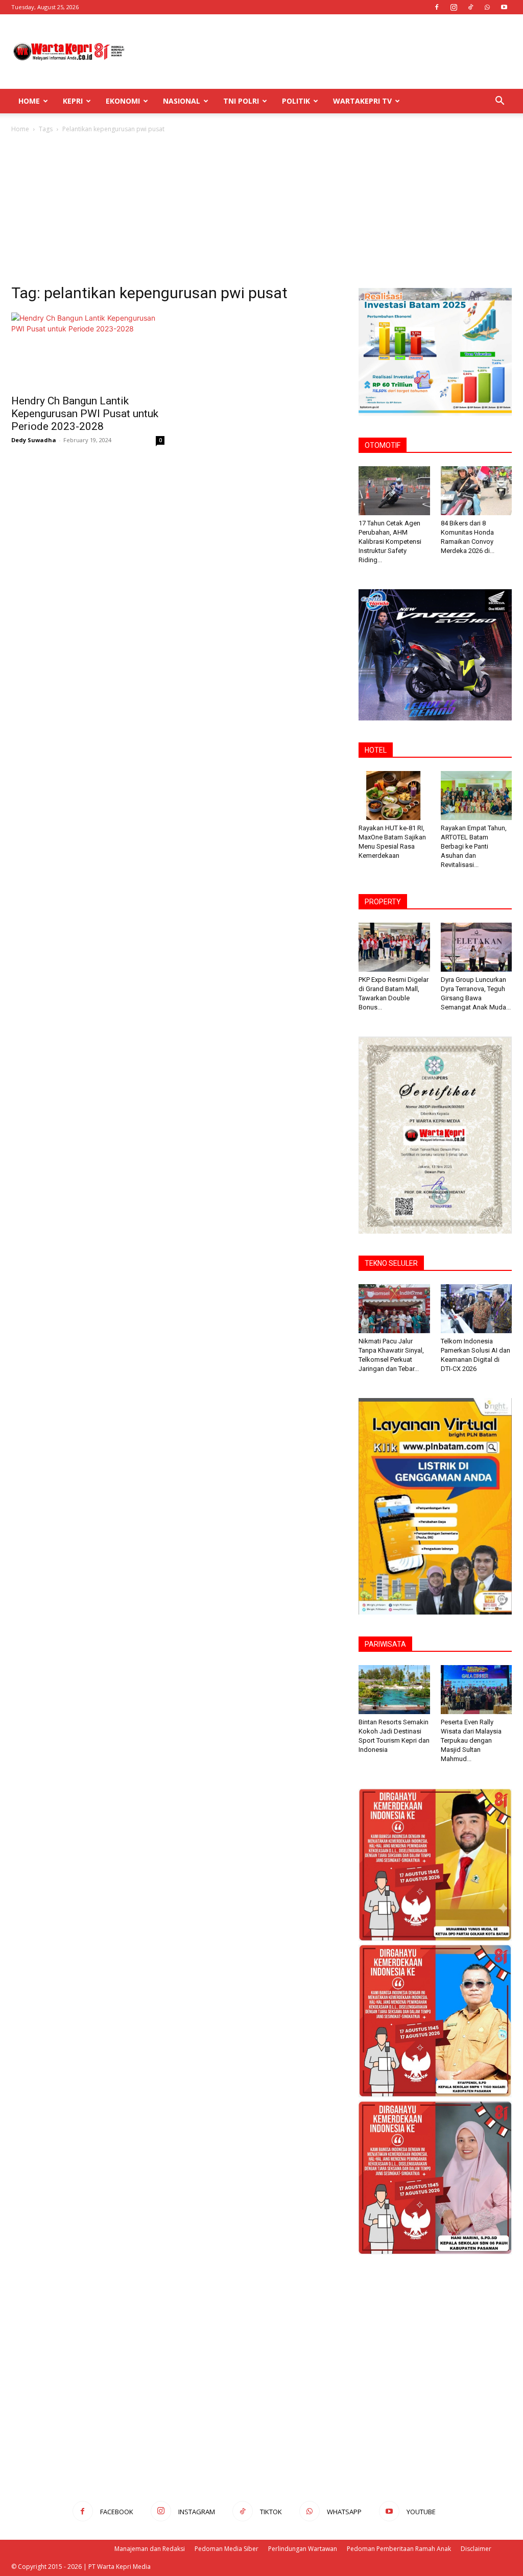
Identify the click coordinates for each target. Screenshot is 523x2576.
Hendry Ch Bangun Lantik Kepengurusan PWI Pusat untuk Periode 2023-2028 (85, 414)
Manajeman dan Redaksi (150, 2549)
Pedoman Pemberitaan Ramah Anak (399, 2549)
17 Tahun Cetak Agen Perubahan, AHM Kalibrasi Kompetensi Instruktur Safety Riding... (390, 541)
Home (29, 101)
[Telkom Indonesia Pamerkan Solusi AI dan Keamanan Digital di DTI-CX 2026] (477, 1309)
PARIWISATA (385, 1644)
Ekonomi (123, 101)
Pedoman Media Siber (227, 2549)
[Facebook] (437, 7)
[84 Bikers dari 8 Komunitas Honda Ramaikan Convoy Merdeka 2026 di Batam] (477, 491)
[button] (500, 102)
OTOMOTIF (383, 445)
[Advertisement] (326, 52)
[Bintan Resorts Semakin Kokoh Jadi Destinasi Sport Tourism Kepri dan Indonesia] (394, 1690)
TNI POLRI (241, 101)
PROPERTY (383, 902)
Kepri (73, 101)
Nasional (182, 101)
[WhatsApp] (487, 7)
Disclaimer (476, 2549)
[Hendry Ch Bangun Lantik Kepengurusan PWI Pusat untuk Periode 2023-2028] (88, 350)
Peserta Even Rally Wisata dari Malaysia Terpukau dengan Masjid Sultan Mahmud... (471, 1740)
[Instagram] (454, 7)
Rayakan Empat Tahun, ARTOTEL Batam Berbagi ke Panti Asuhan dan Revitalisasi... (474, 846)
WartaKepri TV (362, 101)
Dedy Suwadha (34, 440)
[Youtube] (504, 7)
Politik (296, 101)
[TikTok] (470, 7)
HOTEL (376, 750)
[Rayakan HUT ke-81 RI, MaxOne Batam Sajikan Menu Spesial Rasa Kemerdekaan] (394, 796)
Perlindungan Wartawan (303, 2549)
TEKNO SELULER (391, 1263)
